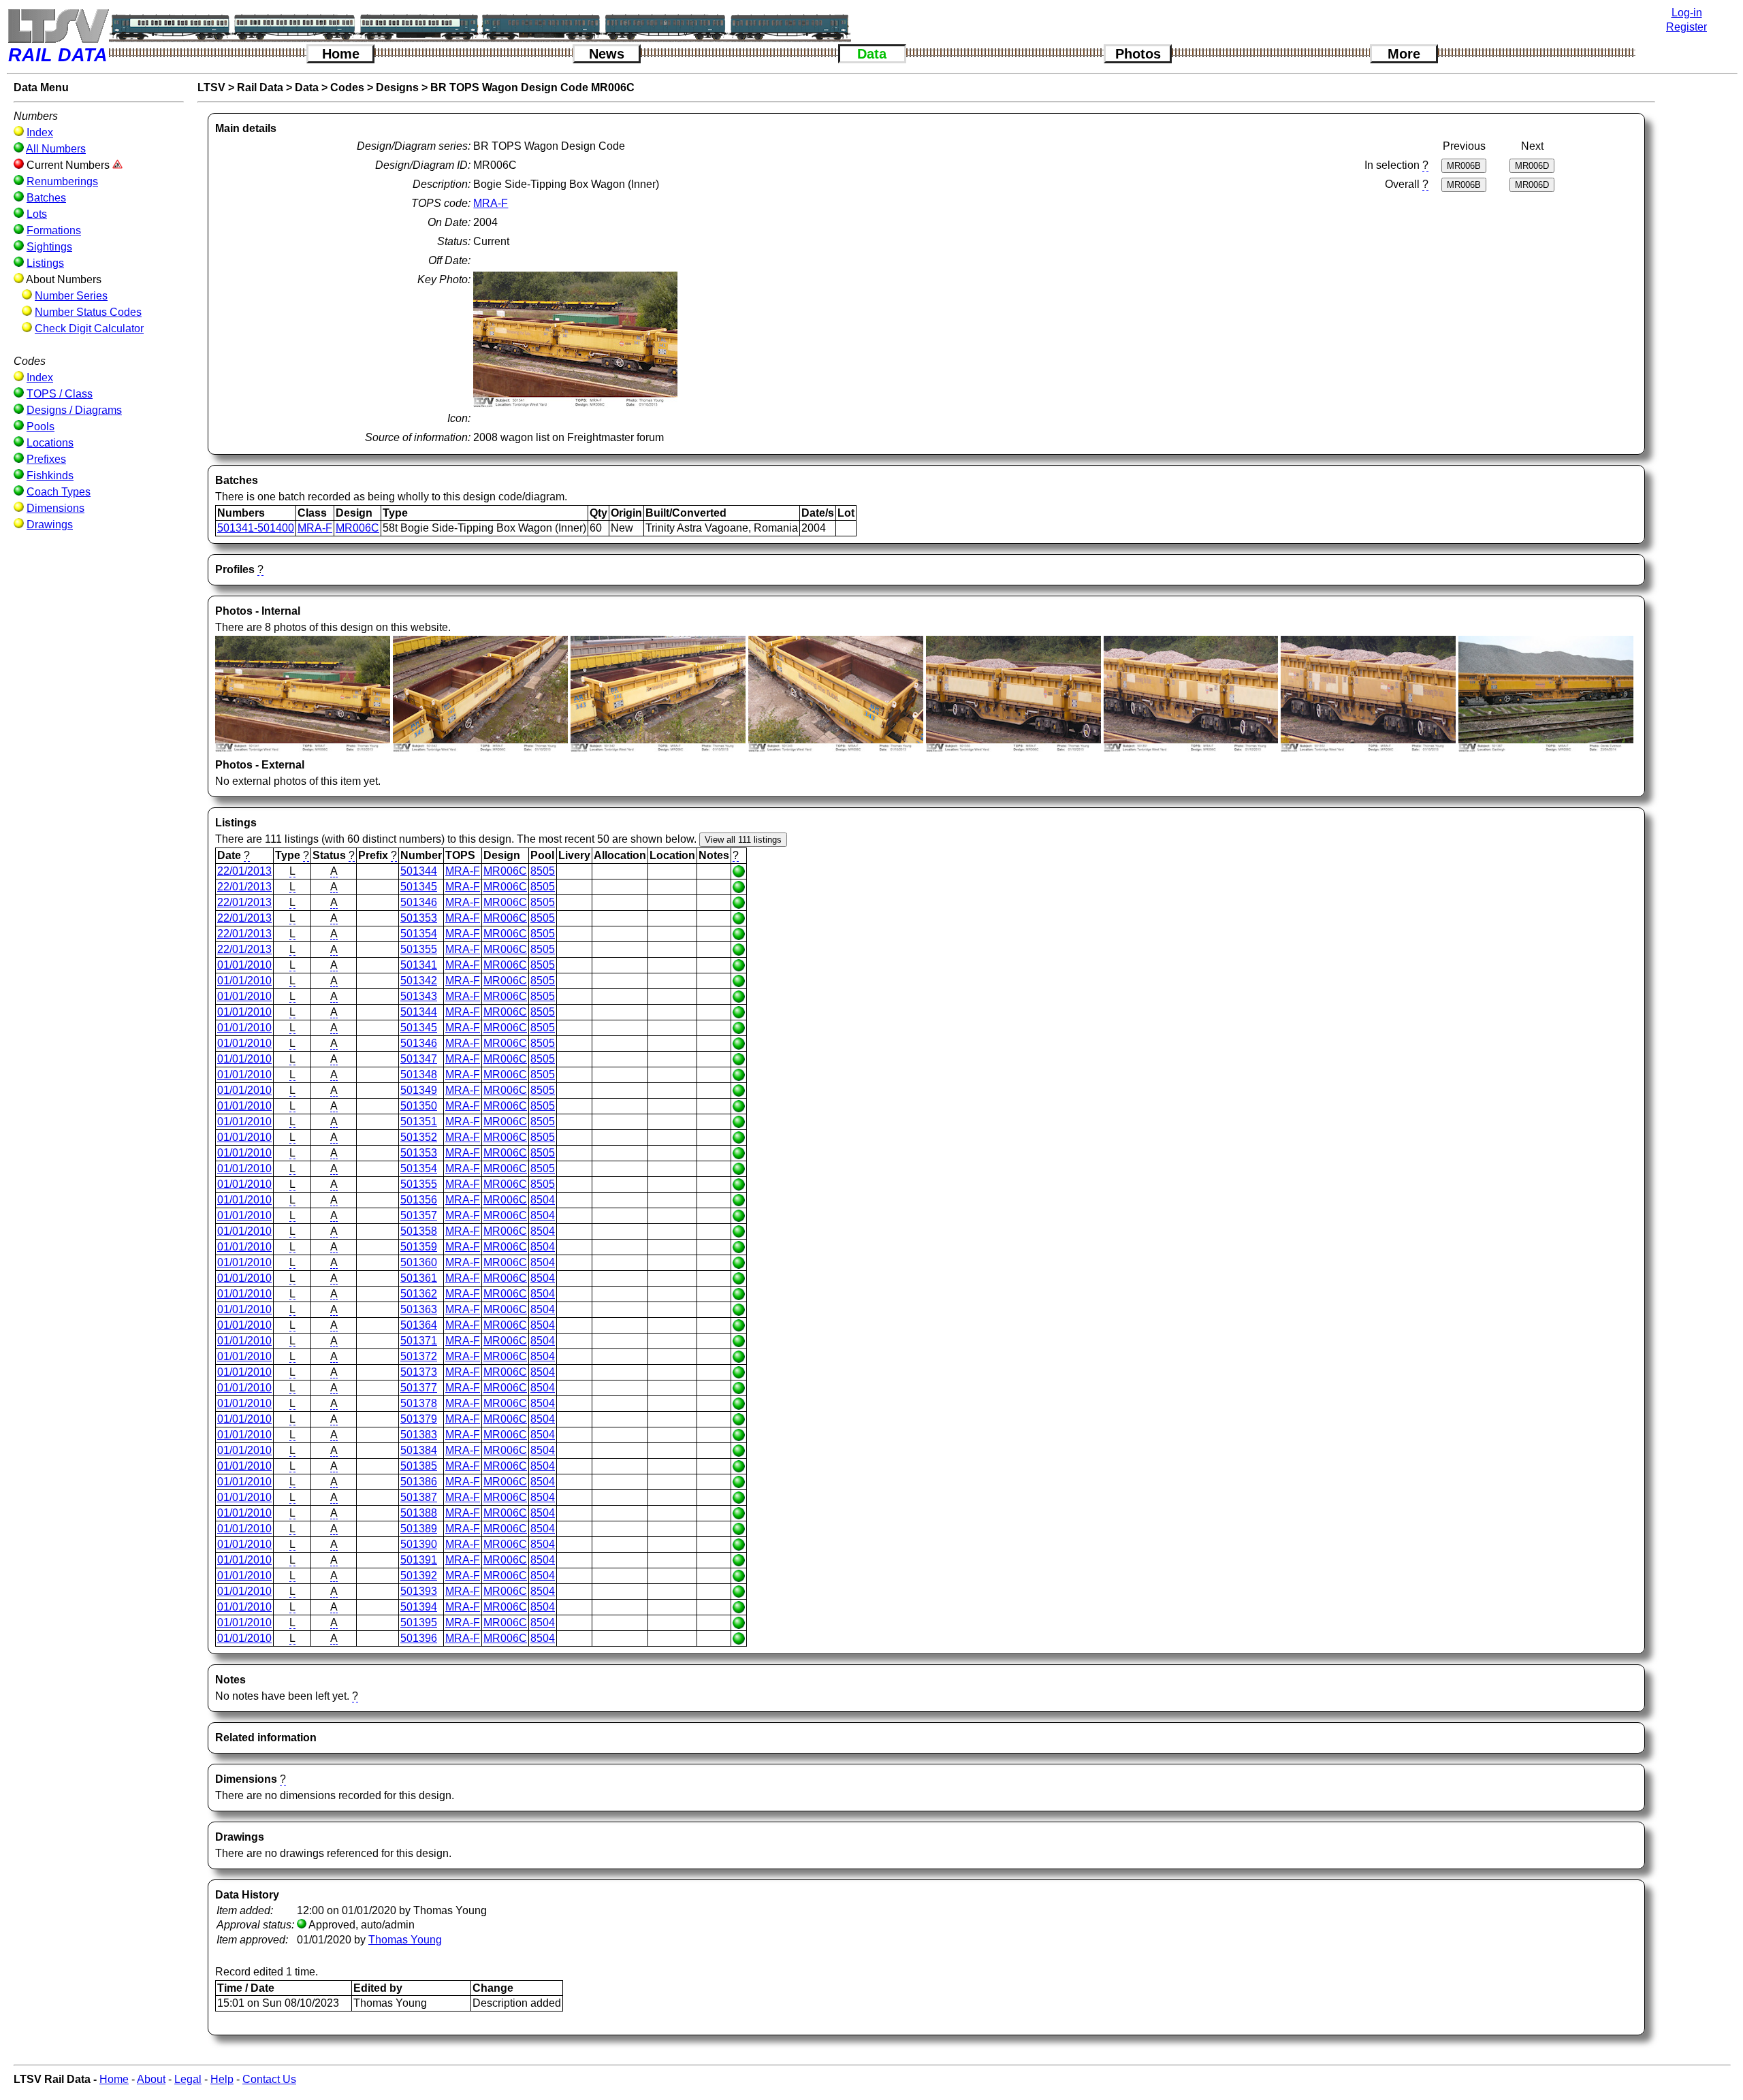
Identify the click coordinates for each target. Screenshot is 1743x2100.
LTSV (211, 87)
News (607, 54)
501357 (419, 1215)
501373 (419, 1372)
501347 (419, 1059)
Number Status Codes (88, 312)
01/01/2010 (244, 965)
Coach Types (59, 492)
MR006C (357, 528)
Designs (397, 87)
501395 (419, 1622)
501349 (419, 1090)
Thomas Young (405, 1940)
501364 (419, 1325)
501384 (419, 1450)
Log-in (1687, 13)
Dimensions (55, 508)
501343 (419, 996)
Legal (188, 2079)
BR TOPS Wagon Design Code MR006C (532, 87)
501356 (419, 1200)
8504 (543, 1200)
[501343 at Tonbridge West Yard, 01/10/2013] (836, 748)
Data (872, 54)
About (151, 2079)
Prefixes (46, 459)
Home (341, 54)
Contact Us (269, 2079)
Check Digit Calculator (89, 328)
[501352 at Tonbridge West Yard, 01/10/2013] (1368, 748)
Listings (45, 263)
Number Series (71, 296)
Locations (50, 443)
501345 (419, 887)
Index (40, 132)
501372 (419, 1356)
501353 (419, 918)
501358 (419, 1231)
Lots (37, 214)
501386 (419, 1482)
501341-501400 (256, 528)
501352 (419, 1137)
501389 (419, 1529)
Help (222, 2079)
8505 (543, 871)
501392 (419, 1576)
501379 (419, 1419)
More (1404, 54)
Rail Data (260, 87)
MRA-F (491, 203)
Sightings (49, 247)
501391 (419, 1560)
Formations (54, 230)
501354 (419, 934)
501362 (419, 1294)
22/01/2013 (244, 871)
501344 (419, 871)
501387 (419, 1497)
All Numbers (56, 149)
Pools (41, 426)
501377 (419, 1388)
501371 (419, 1341)
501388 (419, 1513)
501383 (419, 1435)
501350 (419, 1106)
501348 (419, 1075)
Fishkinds (50, 475)
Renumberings (62, 181)
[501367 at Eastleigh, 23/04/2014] (1546, 748)
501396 (419, 1638)
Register (1686, 27)
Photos (1138, 54)
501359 (419, 1247)
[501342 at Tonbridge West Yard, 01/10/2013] (480, 748)
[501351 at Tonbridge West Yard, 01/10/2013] (1191, 748)
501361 (419, 1278)
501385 (419, 1466)
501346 (419, 902)
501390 (419, 1544)
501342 (419, 981)
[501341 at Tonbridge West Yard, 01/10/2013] (303, 748)
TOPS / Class (60, 394)
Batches (46, 198)
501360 (419, 1262)
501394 (419, 1607)
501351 (419, 1121)
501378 (419, 1403)
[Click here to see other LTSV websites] (58, 26)
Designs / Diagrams (74, 410)
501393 (419, 1591)
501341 (419, 965)
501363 (419, 1309)
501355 (419, 949)
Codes (347, 87)
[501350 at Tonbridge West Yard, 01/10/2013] (1013, 748)
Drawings (50, 524)
